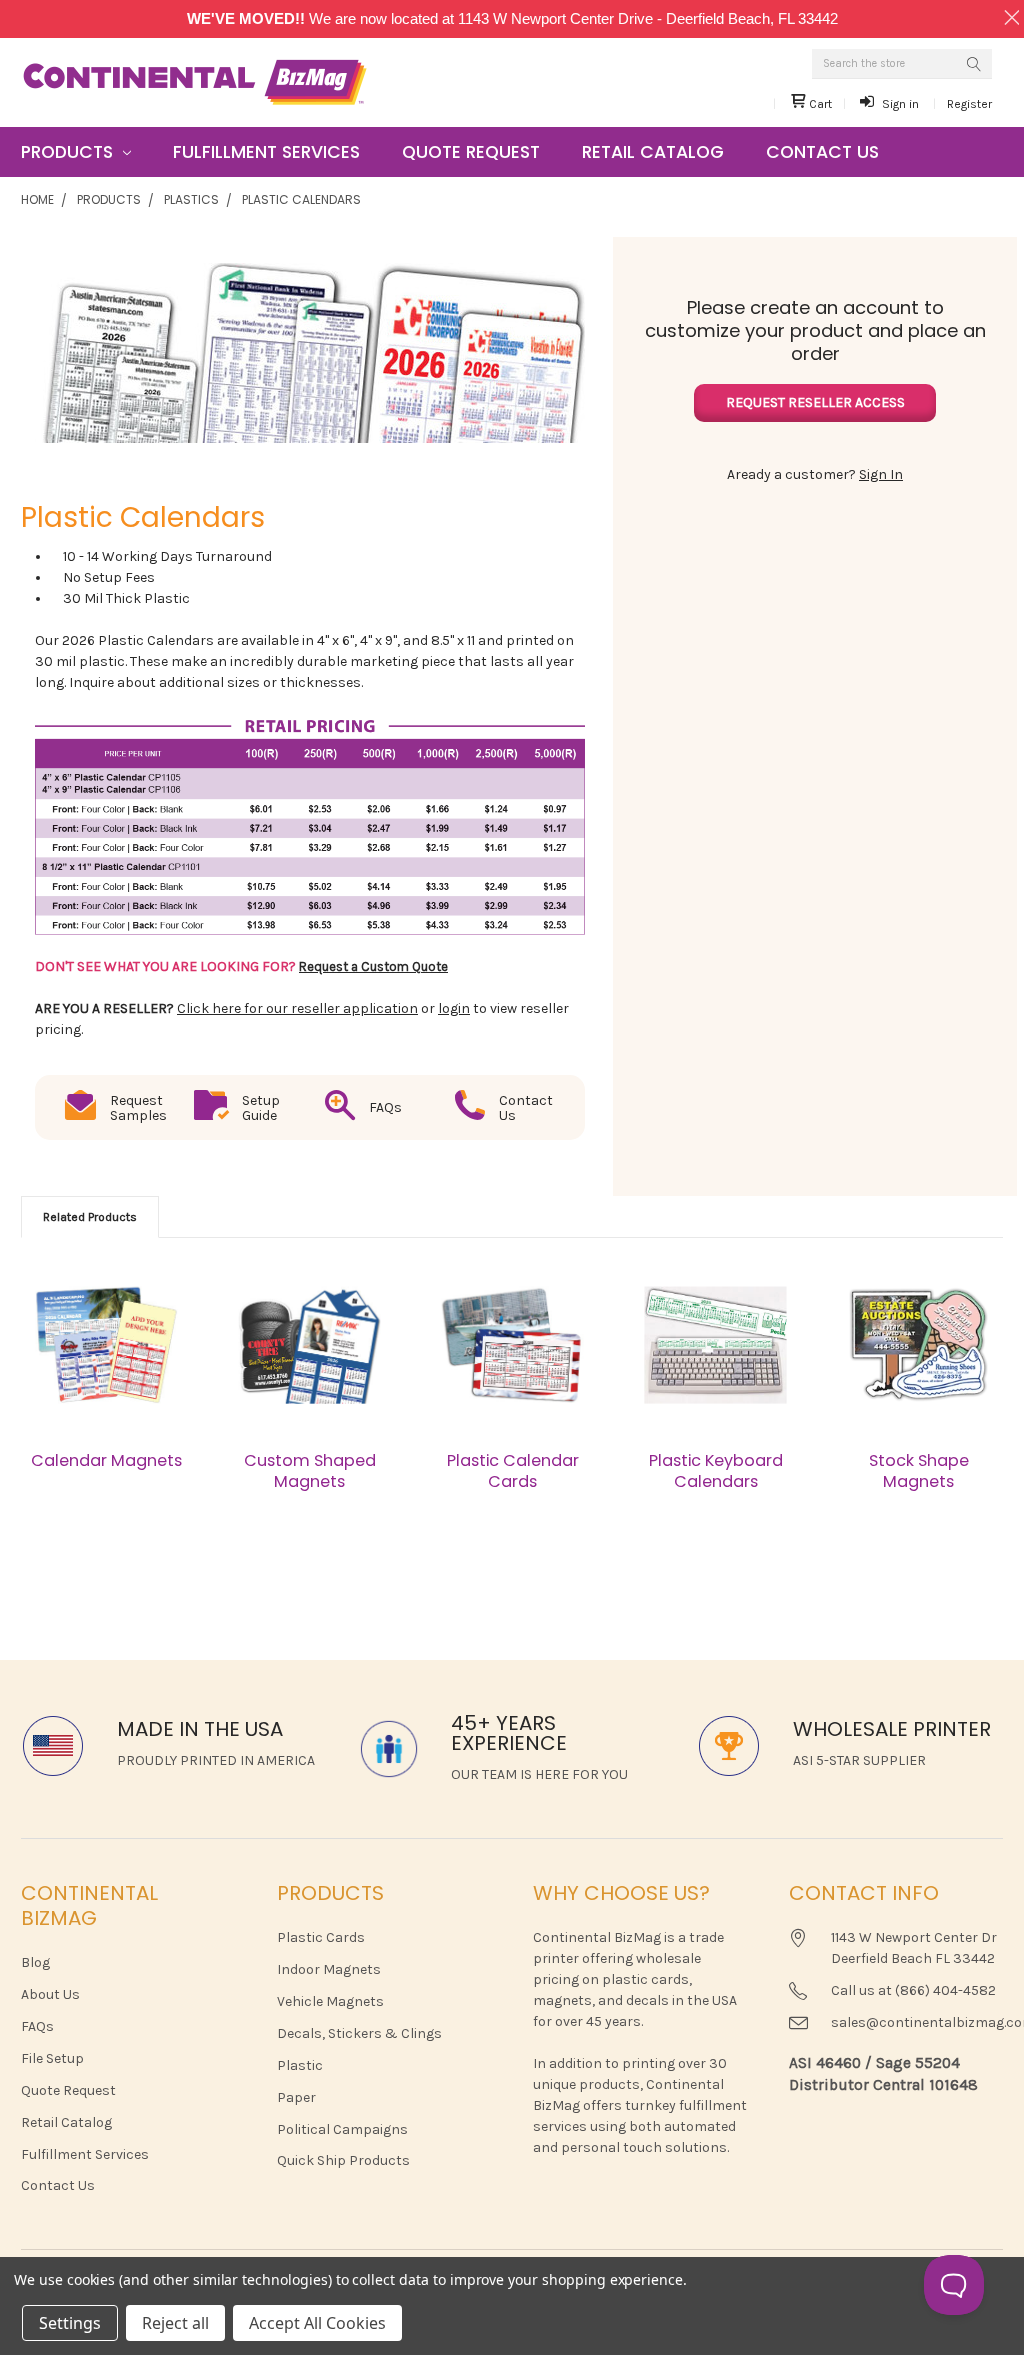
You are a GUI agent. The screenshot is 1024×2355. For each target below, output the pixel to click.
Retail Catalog (653, 152)
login (454, 1008)
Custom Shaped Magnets (310, 1470)
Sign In (881, 474)
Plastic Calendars (301, 199)
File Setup (52, 2058)
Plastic (300, 2065)
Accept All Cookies (317, 2323)
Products (69, 152)
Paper (296, 2097)
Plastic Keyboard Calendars (716, 1470)
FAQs (37, 2026)
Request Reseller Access (815, 402)
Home (37, 199)
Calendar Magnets (106, 1460)
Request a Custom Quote (373, 966)
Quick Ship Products (343, 2160)
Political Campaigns (342, 2129)
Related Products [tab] (90, 1217)
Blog (35, 1962)
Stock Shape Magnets (919, 1470)
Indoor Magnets (329, 1969)
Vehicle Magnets (330, 2001)
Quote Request (471, 152)
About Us (50, 1994)
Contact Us (822, 152)
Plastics (191, 199)
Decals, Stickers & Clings (359, 2033)
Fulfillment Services (266, 152)
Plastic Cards (321, 1937)
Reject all (175, 2323)
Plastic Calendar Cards (513, 1470)
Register (969, 104)
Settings (70, 2323)
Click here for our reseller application (297, 1008)
